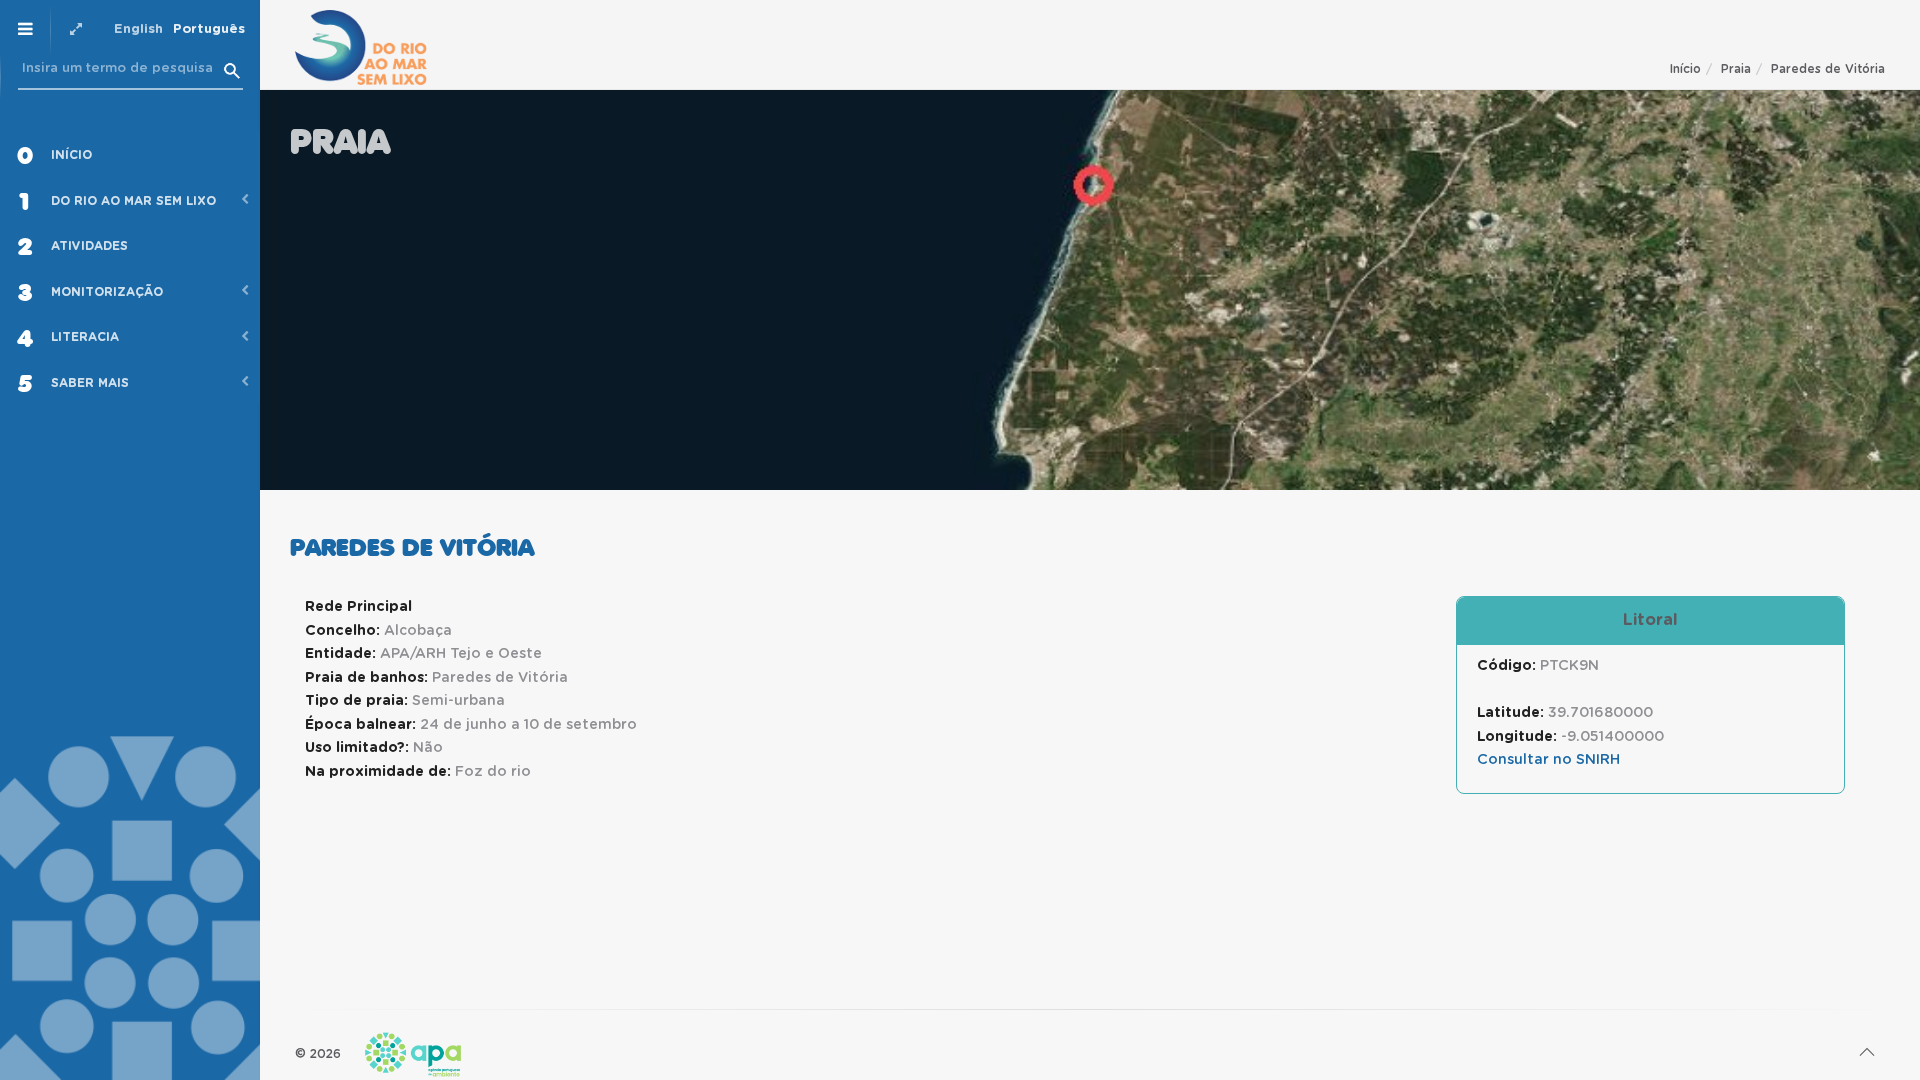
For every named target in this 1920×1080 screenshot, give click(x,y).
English (138, 29)
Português (209, 29)
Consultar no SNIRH (1548, 760)
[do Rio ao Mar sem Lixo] (361, 47)
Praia (1736, 69)
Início (1685, 69)
